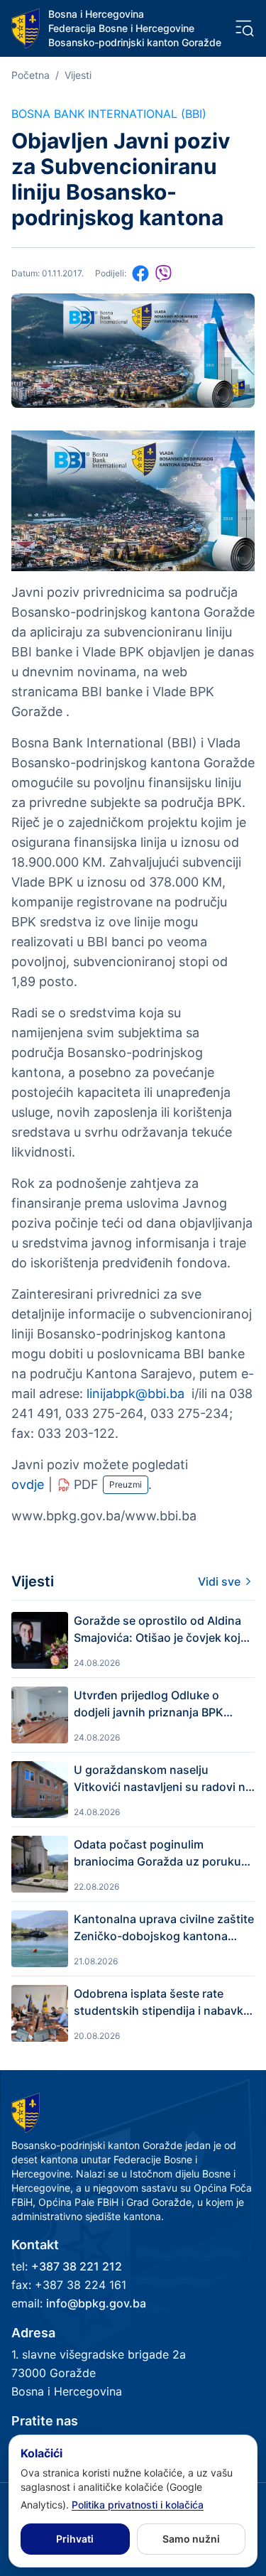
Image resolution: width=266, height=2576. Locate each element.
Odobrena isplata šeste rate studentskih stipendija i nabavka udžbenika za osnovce (162, 2003)
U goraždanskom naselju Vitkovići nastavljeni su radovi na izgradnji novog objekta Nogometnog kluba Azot (163, 1779)
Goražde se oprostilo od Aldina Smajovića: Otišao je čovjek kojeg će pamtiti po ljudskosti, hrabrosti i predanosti (164, 1630)
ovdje (28, 1484)
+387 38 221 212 (77, 2266)
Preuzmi (126, 1484)
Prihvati (75, 2539)
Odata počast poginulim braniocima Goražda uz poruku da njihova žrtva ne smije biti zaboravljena (157, 1853)
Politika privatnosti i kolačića (138, 2505)
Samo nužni (191, 2539)
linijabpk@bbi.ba (135, 1393)
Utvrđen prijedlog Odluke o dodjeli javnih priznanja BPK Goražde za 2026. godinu (149, 1704)
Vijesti (78, 75)
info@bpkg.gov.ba (96, 2303)
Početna (31, 75)
